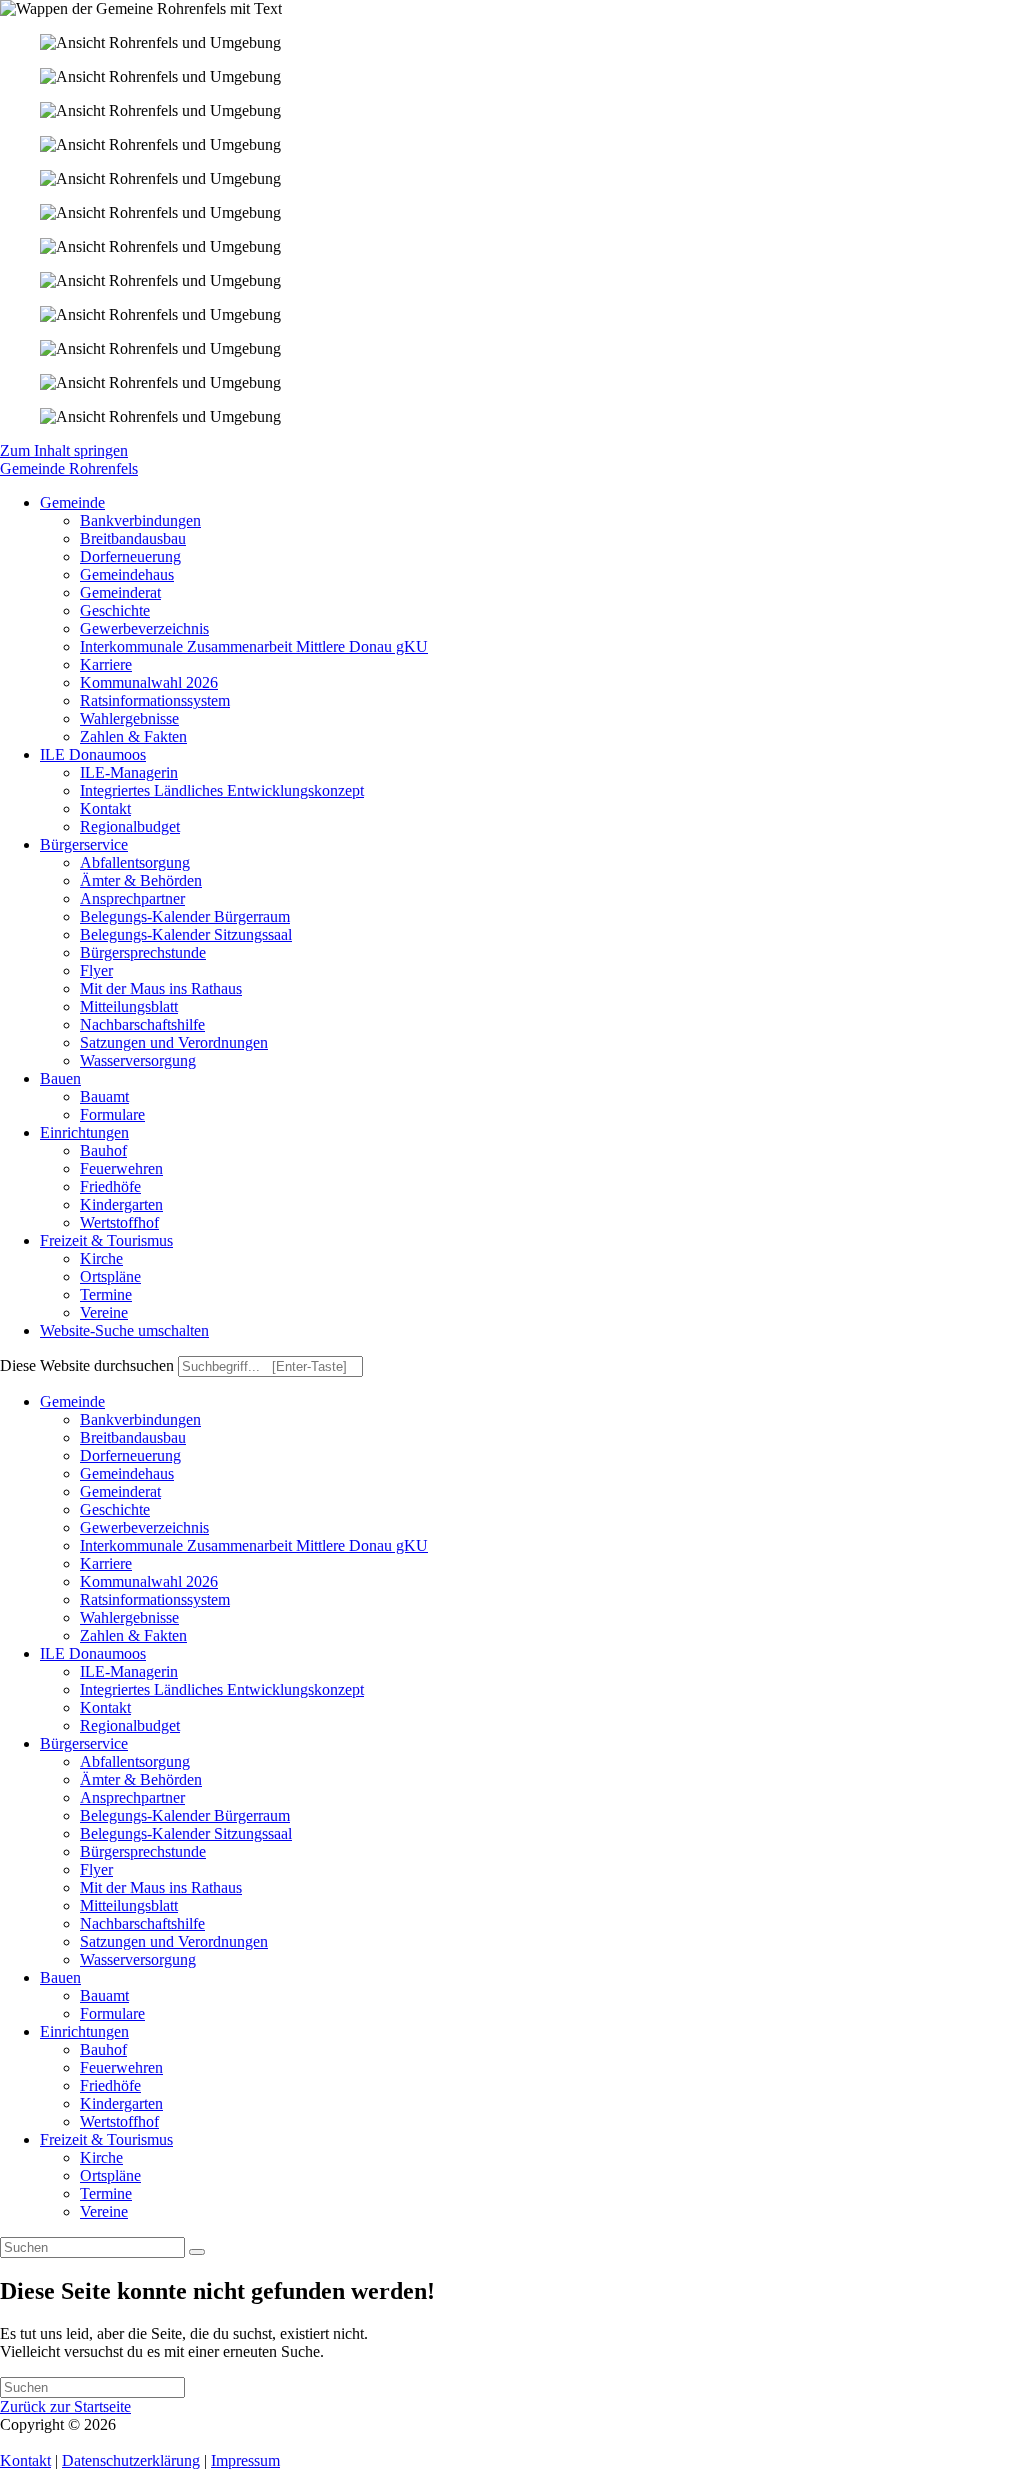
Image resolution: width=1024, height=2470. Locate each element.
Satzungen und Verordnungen (174, 1941)
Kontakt (105, 1707)
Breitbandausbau (133, 1437)
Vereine (104, 2211)
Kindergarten (121, 2103)
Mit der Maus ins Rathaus (161, 1887)
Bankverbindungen (140, 1419)
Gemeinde (72, 1401)
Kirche (101, 2157)
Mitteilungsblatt (129, 1905)
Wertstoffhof (119, 2121)
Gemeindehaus (127, 1473)
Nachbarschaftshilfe (142, 1923)
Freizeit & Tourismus (106, 2139)
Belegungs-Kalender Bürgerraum (185, 1815)
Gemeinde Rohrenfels (69, 468)
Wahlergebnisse (129, 1617)
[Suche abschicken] (197, 2252)
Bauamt (104, 1995)
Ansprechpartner (132, 1797)
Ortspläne (110, 2175)
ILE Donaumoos (93, 1653)
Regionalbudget (130, 1725)
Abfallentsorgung (135, 1761)
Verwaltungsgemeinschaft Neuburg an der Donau (276, 2424)
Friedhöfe (110, 2085)
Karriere (106, 1563)
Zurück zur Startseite (65, 2406)
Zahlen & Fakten (133, 1635)
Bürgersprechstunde (143, 1851)
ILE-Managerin (129, 1671)
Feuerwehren (121, 2067)
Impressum (245, 2460)
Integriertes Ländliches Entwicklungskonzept (222, 1689)
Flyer (96, 1869)
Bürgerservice (84, 1743)
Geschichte (115, 1509)
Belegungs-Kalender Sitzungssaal (186, 1833)
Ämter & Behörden (141, 1779)
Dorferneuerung (130, 1455)
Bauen (60, 1977)
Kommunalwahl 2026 (149, 1581)
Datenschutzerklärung (131, 2460)
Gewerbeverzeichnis (144, 1527)
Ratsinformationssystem (155, 1599)
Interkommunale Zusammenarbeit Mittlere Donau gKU (254, 1545)
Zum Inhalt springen (64, 450)
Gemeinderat (120, 1491)
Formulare (112, 2013)
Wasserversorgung (138, 1959)
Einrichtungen (84, 2031)
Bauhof (103, 2049)
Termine (106, 2193)
